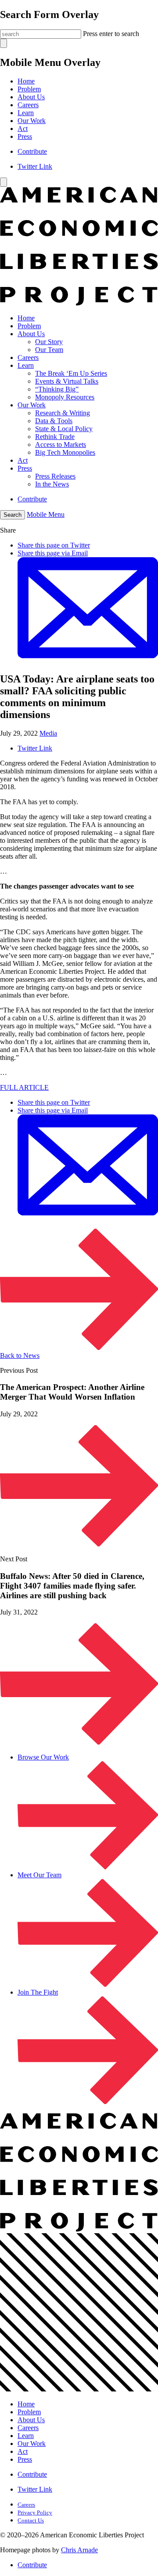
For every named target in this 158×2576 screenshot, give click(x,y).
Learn (26, 113)
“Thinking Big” (57, 389)
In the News (52, 484)
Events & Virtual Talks (67, 381)
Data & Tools (54, 421)
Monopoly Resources (65, 397)
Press (25, 136)
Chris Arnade (79, 2550)
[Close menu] (4, 182)
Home (26, 81)
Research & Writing (63, 413)
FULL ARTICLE (24, 1087)
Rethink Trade (55, 437)
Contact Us (31, 2520)
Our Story (49, 342)
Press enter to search (111, 34)
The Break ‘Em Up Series (71, 373)
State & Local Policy (64, 429)
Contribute (32, 151)
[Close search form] (4, 43)
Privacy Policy (35, 2513)
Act (23, 129)
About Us (31, 97)
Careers (28, 105)
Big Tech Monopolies (65, 452)
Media (48, 733)
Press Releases (55, 476)
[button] (13, 515)
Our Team (49, 350)
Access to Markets (61, 444)
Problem (29, 89)
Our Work (32, 121)
